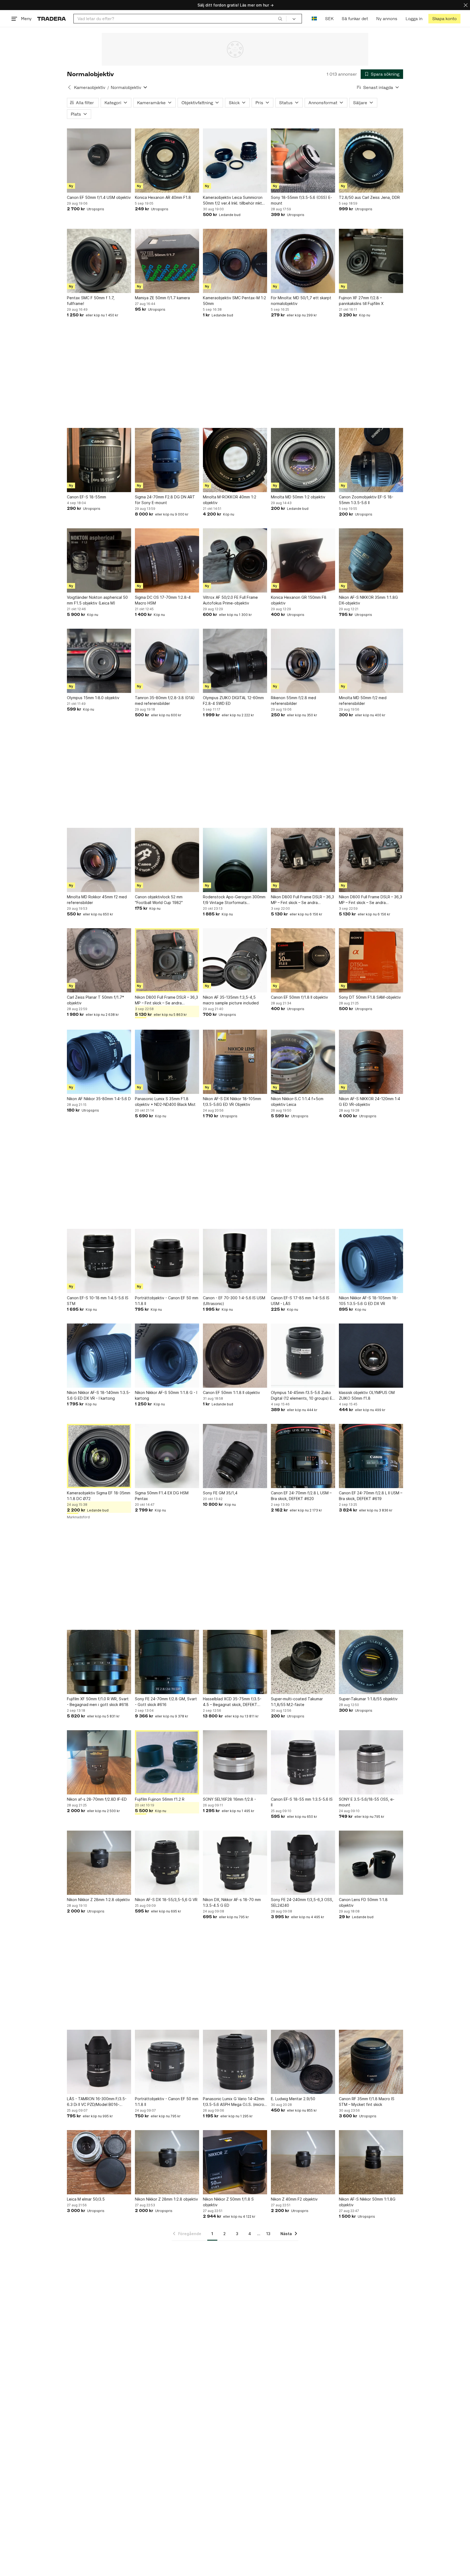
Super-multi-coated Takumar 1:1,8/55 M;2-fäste (297, 1702)
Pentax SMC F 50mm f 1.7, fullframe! (91, 301)
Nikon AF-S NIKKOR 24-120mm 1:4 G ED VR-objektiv (369, 1102)
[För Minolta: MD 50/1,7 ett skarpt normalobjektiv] (303, 261)
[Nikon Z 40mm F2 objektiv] (303, 2162)
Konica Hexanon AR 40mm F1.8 (163, 197)
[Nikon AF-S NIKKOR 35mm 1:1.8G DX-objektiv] (371, 560)
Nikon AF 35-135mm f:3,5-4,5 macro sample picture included (231, 1000)
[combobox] (180, 19)
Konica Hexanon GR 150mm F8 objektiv (299, 600)
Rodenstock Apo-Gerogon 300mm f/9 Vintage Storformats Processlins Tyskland (234, 900)
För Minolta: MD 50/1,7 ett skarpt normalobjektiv (301, 301)
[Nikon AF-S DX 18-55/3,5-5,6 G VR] (167, 1863)
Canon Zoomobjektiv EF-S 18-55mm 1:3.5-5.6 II (366, 500)
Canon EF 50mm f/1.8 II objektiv (299, 997)
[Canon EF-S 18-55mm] (99, 460)
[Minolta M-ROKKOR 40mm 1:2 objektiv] (235, 460)
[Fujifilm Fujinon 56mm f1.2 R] (167, 1762)
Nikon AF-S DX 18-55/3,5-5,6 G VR (166, 1900)
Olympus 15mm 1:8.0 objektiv (93, 698)
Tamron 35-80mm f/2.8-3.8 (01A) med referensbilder (165, 701)
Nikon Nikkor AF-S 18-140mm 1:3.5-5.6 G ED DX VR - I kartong (99, 1395)
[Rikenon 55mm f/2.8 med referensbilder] (303, 661)
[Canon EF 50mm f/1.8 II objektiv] (303, 960)
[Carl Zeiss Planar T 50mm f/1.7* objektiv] (99, 960)
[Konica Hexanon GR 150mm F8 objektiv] (303, 560)
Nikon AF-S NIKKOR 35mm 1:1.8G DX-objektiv (368, 600)
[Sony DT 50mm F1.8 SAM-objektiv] (371, 960)
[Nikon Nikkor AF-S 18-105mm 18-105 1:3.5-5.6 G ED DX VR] (371, 1261)
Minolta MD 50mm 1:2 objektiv (298, 497)
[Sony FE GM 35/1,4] (235, 1456)
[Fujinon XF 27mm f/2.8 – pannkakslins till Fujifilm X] (371, 261)
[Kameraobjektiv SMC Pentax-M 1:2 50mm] (235, 261)
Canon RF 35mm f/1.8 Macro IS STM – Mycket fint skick (367, 2102)
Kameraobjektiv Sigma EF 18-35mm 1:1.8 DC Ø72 (99, 1496)
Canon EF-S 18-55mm (86, 497)
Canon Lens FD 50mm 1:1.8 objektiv (363, 1902)
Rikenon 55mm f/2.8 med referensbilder (293, 701)
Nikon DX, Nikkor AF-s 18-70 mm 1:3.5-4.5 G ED (232, 1902)
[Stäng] (466, 5)
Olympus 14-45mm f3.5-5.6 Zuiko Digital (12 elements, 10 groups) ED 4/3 (303, 1396)
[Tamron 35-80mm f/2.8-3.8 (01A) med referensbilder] (167, 661)
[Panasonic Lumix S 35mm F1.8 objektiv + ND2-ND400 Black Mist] (167, 1062)
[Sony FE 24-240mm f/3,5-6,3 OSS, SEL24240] (303, 1863)
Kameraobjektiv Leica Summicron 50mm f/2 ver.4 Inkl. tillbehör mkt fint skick (233, 200)
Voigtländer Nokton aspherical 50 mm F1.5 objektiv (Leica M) (97, 600)
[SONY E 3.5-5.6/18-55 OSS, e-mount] (371, 1762)
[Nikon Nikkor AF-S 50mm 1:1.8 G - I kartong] (167, 1356)
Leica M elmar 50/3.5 (86, 2199)
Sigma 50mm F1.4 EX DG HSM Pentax (162, 1496)
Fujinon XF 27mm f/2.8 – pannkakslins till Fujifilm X (361, 301)
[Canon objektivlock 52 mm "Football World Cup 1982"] (167, 860)
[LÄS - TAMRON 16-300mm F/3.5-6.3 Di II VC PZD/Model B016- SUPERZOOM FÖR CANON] (99, 2062)
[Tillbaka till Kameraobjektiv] (69, 87)
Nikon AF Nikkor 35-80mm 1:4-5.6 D (99, 1099)
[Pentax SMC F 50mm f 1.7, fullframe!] (99, 261)
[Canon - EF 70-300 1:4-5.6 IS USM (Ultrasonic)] (235, 1261)
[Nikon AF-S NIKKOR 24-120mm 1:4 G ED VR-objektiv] (371, 1062)
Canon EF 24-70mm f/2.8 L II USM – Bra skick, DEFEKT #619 (371, 1496)
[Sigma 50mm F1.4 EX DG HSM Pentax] (167, 1456)
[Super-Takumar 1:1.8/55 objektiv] (371, 1662)
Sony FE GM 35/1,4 (220, 1493)
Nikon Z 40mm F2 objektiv (294, 2199)
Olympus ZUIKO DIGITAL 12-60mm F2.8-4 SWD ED (233, 701)
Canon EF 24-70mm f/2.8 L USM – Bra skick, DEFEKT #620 (301, 1496)
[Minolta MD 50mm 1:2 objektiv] (303, 460)
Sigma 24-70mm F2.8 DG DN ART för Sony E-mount (165, 500)
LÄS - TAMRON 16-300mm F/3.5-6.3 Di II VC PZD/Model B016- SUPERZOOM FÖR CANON (97, 2102)
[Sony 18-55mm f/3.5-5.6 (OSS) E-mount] (303, 161)
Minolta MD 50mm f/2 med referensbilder (363, 701)
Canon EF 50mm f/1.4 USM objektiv (99, 197)
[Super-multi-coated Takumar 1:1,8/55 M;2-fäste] (303, 1662)
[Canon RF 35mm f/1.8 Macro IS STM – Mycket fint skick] (371, 2062)
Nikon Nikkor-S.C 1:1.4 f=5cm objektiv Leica (297, 1102)
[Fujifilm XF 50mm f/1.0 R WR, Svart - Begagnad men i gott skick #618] (99, 1662)
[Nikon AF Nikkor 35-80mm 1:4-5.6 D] (99, 1062)
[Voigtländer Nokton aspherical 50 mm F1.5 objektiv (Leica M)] (99, 560)
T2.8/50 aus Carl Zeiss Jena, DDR (369, 197)
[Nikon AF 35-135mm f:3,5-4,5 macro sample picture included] (235, 960)
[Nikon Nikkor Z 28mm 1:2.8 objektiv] (99, 1863)
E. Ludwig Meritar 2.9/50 (293, 2099)
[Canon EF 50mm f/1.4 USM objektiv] (99, 161)
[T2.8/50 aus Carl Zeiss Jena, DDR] (371, 161)
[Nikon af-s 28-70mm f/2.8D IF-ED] (99, 1762)
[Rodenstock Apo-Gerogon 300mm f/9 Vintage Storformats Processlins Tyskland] (235, 860)
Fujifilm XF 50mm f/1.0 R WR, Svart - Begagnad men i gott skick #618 (98, 1702)
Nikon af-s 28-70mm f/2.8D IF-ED (97, 1799)
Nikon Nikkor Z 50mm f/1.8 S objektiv (228, 2202)
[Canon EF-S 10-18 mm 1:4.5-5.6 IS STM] (99, 1261)
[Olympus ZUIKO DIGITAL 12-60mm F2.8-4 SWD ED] (235, 661)
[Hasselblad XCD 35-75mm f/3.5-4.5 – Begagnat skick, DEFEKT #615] (235, 1662)
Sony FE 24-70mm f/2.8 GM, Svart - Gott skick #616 (166, 1702)
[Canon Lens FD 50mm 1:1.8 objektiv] (371, 1863)
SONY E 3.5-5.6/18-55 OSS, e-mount (367, 1802)
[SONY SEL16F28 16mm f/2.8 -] (235, 1762)
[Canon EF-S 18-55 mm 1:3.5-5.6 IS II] (303, 1762)
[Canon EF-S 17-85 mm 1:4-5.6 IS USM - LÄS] (303, 1261)
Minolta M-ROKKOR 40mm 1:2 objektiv (230, 500)
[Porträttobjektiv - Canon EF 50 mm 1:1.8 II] (167, 1261)
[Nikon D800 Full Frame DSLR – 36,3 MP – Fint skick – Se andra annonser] (303, 860)
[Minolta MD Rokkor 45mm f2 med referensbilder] (99, 860)
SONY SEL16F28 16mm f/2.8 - (229, 1799)
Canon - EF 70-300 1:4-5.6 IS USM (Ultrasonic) (234, 1301)
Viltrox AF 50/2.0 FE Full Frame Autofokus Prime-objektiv (230, 600)
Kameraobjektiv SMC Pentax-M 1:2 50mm (234, 301)
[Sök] (280, 18)
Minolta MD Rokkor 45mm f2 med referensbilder (97, 900)
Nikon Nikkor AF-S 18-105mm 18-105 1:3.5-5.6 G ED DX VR (368, 1301)
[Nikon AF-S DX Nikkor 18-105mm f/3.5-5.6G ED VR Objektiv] (235, 1062)
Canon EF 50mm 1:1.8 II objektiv (231, 1392)
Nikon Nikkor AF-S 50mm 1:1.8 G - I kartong (166, 1395)
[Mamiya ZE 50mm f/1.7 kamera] (167, 261)
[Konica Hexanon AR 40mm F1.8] (167, 161)
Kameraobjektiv (90, 87)
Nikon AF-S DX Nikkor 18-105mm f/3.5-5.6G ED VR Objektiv (232, 1102)
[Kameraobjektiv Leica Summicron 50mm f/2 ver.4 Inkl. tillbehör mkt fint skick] (235, 161)
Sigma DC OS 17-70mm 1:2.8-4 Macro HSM (163, 600)
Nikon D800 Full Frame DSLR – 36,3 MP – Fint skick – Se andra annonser (302, 900)
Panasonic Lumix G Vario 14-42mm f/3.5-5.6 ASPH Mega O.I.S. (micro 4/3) (234, 2102)
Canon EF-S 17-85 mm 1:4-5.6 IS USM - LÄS (300, 1301)
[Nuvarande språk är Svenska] (314, 19)
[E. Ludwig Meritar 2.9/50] (303, 2062)
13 (268, 2234)
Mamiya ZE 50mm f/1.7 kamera (162, 298)
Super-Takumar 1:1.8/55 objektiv (368, 1699)
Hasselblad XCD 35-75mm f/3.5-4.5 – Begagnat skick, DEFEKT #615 (232, 1702)
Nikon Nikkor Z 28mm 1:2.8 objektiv (98, 1900)
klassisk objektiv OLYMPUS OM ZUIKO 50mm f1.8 (367, 1395)
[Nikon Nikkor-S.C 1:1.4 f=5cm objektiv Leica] (303, 1062)
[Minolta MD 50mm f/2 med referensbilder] (371, 661)
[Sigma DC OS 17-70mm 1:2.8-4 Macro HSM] (167, 560)
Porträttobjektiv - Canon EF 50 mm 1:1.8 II (167, 1301)
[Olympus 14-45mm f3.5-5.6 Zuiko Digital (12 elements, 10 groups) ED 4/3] (303, 1356)
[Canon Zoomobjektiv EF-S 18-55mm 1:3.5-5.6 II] (371, 460)
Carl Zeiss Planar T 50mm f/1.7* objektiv (95, 1000)
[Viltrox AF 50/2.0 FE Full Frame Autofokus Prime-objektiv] (235, 560)
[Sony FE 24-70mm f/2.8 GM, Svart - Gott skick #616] (167, 1662)
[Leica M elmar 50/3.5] (99, 2162)
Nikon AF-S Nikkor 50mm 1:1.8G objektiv (367, 2202)
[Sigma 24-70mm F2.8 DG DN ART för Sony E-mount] (167, 460)
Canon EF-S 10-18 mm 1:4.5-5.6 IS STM (98, 1301)
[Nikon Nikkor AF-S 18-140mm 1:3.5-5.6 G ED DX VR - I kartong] (99, 1356)
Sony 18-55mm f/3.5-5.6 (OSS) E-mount (302, 200)
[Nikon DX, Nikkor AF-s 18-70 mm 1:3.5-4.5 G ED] (235, 1863)
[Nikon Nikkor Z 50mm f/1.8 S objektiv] (235, 2162)
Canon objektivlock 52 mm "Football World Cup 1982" (159, 900)
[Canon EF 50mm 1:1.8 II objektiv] (235, 1356)
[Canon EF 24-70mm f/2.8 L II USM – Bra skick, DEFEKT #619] (371, 1456)
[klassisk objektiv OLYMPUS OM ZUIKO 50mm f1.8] (371, 1356)
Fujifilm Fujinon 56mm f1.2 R (160, 1799)
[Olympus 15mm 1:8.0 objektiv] (99, 661)
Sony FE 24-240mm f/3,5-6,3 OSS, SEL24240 (302, 1902)
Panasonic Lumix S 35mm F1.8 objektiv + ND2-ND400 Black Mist (165, 1102)
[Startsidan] (52, 19)
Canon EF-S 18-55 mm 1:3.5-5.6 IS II (302, 1802)
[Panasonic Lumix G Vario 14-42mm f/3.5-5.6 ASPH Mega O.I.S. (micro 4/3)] (235, 2062)
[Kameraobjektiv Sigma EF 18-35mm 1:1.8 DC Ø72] (99, 1456)
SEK (329, 19)
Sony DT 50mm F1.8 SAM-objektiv (370, 997)
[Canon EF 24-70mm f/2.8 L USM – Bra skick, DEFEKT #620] (303, 1456)
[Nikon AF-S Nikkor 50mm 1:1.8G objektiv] (371, 2162)
